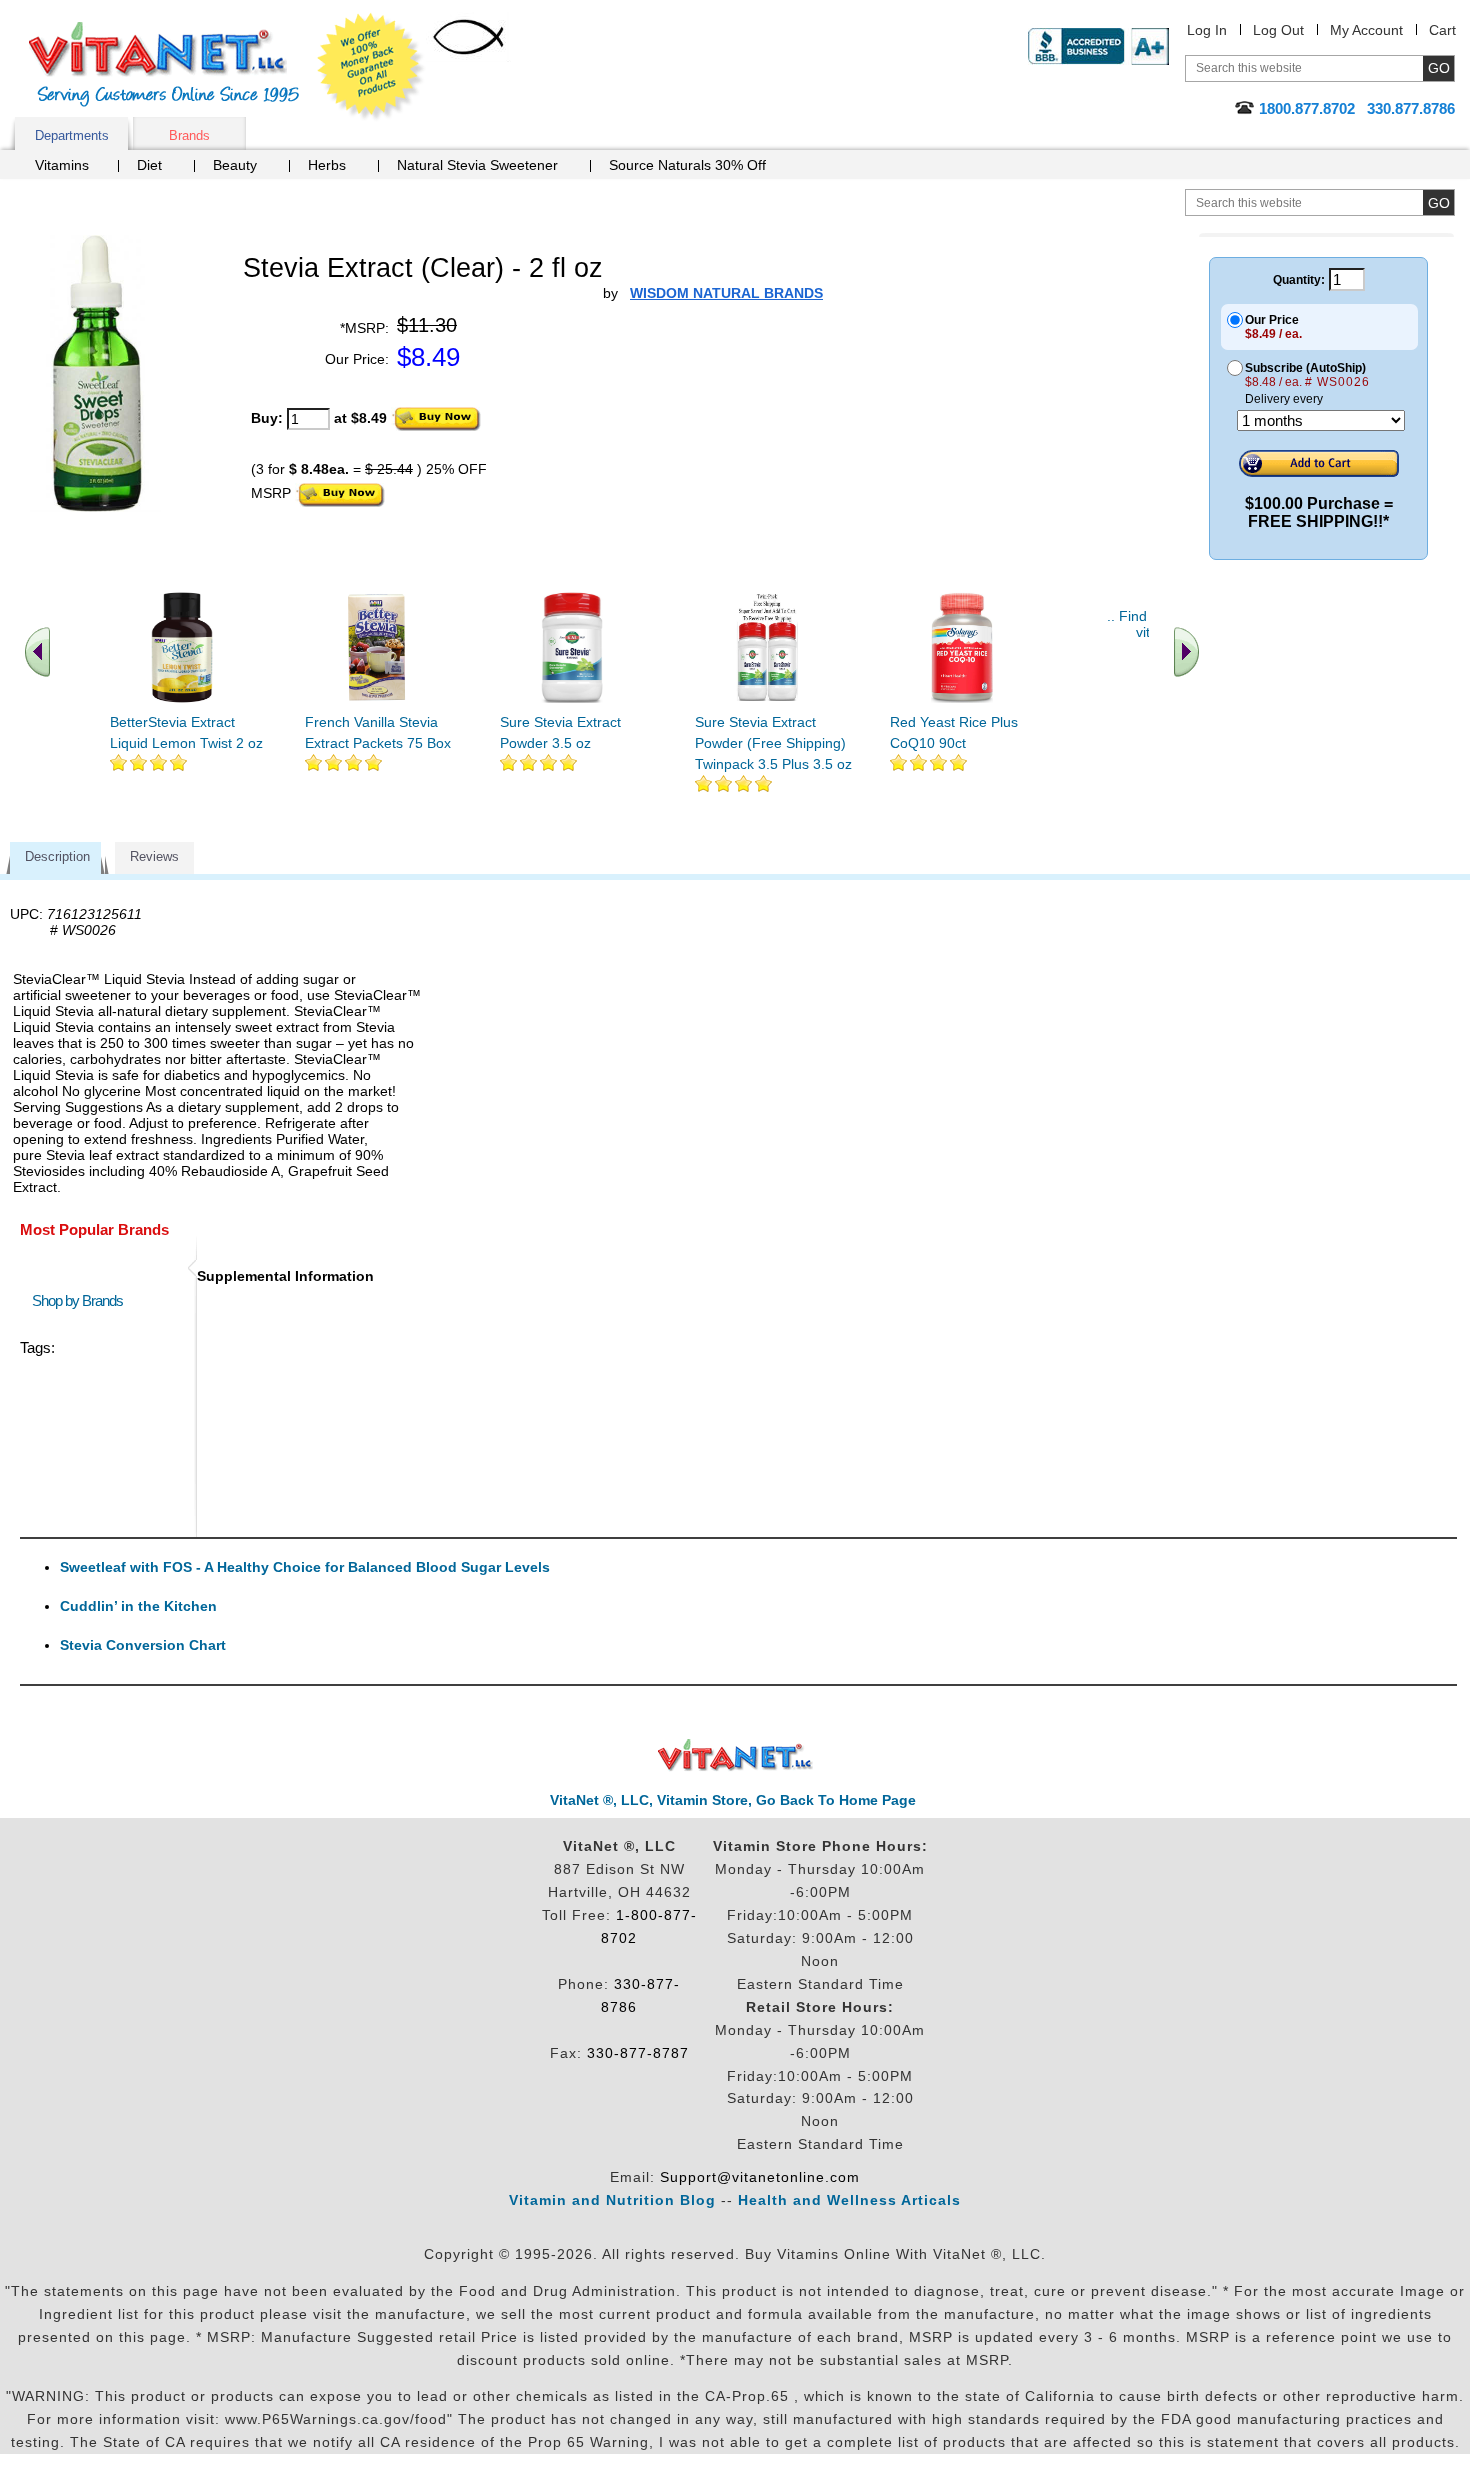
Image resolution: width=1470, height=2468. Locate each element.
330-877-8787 (638, 2053)
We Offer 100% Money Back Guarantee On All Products (371, 67)
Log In (1207, 30)
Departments (72, 135)
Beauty (235, 165)
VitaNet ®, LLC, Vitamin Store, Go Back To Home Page (733, 1800)
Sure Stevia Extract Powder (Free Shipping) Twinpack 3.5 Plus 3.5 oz (773, 743)
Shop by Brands (82, 1300)
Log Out (1278, 30)
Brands (189, 135)
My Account (1366, 30)
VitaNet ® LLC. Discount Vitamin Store (735, 1755)
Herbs (327, 165)
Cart (1442, 30)
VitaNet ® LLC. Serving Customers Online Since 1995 (164, 64)
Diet (149, 165)
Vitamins (62, 165)
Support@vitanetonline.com (760, 2177)
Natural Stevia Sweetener (477, 165)
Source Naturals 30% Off (687, 165)
